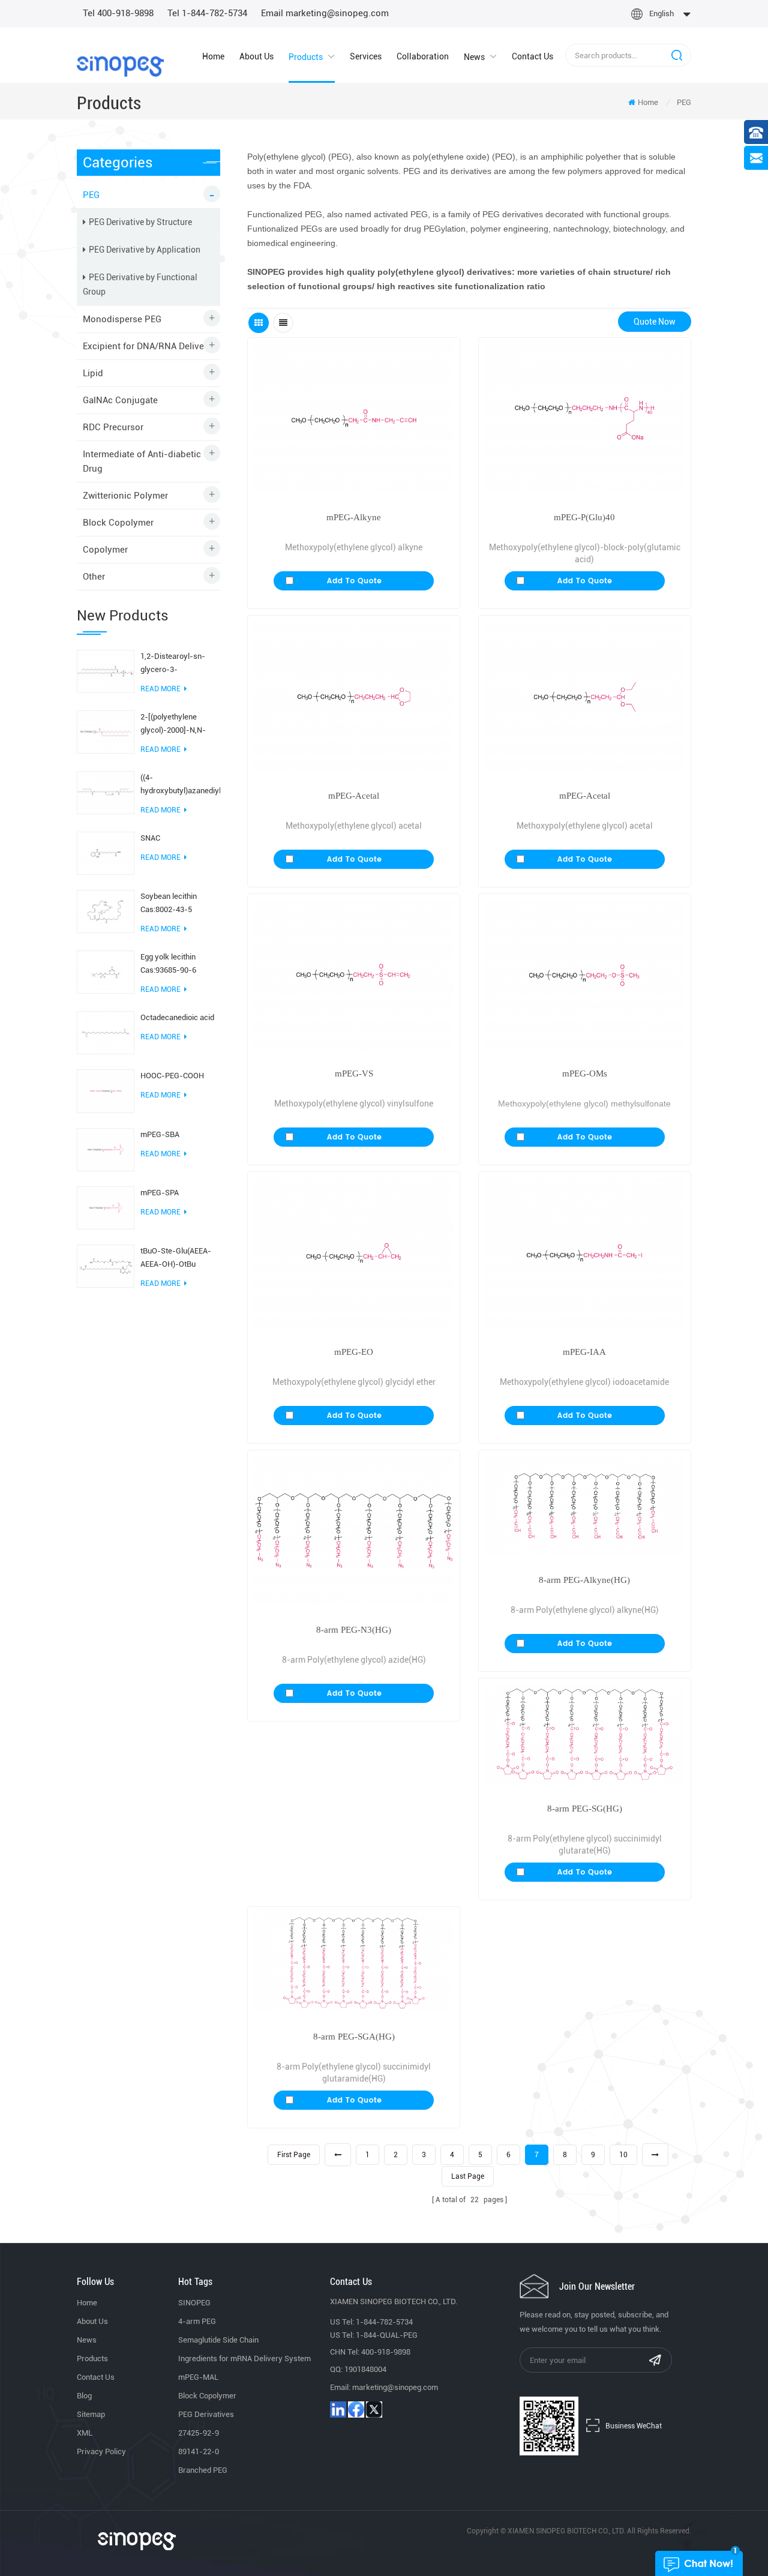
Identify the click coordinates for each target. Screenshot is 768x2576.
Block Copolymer (118, 523)
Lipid (93, 373)
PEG (684, 102)
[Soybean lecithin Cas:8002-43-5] (106, 911)
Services (366, 56)
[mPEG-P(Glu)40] (585, 419)
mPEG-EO (354, 1352)
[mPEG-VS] (354, 975)
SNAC (150, 838)
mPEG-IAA (584, 1352)
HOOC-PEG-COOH (172, 1076)
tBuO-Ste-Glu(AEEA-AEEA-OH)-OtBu (176, 1257)
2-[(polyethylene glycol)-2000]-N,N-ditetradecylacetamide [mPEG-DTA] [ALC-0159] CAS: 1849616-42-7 (179, 725)
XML (85, 2433)
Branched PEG (203, 2470)
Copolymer (105, 550)
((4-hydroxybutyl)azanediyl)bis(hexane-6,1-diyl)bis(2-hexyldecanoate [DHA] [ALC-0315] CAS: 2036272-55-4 (180, 785)
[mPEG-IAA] (585, 1253)
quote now (655, 322)
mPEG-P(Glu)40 (584, 517)
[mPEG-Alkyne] (354, 419)
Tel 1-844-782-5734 (207, 13)
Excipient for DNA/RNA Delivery (147, 346)
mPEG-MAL (198, 2377)
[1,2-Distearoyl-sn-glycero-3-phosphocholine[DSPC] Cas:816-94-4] (106, 671)
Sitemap (91, 2414)
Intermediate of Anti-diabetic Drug (142, 461)
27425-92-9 (199, 2433)
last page (468, 2176)
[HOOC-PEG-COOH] (106, 1090)
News (474, 57)
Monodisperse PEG (122, 319)
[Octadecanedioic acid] (106, 1032)
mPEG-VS (354, 1073)
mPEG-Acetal (354, 796)
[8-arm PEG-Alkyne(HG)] (585, 1506)
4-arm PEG (197, 2321)
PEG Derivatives (206, 2414)
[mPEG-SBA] (106, 1148)
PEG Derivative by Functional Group (140, 284)
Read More (160, 689)
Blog (84, 2396)
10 (623, 2155)
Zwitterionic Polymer (125, 496)
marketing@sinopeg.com (395, 2387)
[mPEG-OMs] (585, 975)
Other (94, 577)
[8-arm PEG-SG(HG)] (585, 1734)
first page (294, 2155)
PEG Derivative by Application (145, 250)
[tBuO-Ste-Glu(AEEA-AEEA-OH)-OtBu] (106, 1265)
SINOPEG (194, 2303)
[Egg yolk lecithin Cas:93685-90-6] (106, 971)
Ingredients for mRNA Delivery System (244, 2358)
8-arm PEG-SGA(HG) (354, 2037)
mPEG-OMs (585, 1073)
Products (306, 57)
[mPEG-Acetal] (354, 696)
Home (213, 56)
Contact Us (532, 56)
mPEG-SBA (160, 1134)
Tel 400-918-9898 (118, 13)
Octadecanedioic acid (177, 1017)
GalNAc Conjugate (120, 400)
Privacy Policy (101, 2451)
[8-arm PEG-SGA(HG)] (354, 1963)
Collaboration (423, 56)
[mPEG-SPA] (106, 1207)
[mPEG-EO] (354, 1253)
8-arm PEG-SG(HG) (585, 1809)
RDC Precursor (113, 427)
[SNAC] (106, 853)
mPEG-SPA (160, 1193)
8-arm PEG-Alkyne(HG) (584, 1580)
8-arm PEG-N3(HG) (354, 1630)
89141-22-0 (199, 2451)
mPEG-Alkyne (354, 517)
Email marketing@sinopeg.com (325, 13)
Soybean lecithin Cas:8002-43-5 (169, 903)
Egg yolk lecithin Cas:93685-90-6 (168, 963)
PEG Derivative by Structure (140, 222)
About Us (256, 56)
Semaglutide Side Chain (218, 2340)
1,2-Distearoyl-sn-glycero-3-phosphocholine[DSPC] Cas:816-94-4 (180, 664)
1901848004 (365, 2369)
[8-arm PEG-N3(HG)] (354, 1531)
